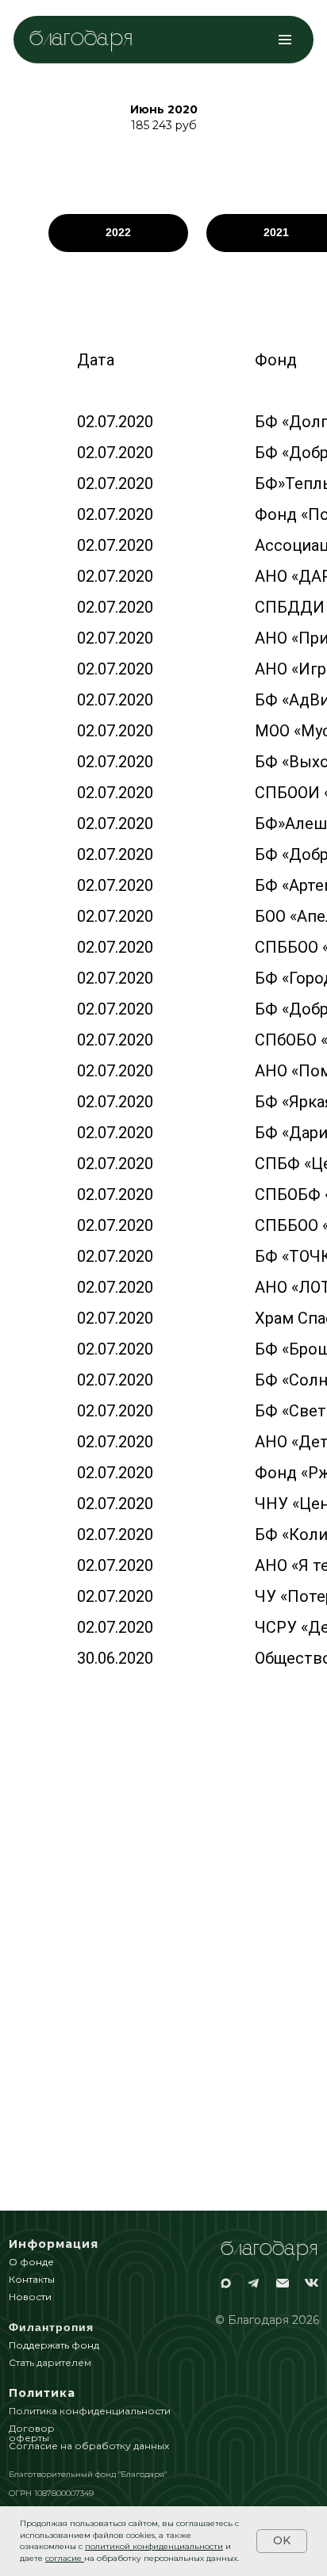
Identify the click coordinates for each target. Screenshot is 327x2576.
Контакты (32, 2279)
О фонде (31, 2262)
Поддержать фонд (54, 2345)
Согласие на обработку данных (89, 2446)
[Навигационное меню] (285, 40)
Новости (30, 2297)
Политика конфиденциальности (90, 2411)
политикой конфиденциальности (154, 2546)
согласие (63, 2558)
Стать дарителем (50, 2362)
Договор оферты (32, 2433)
